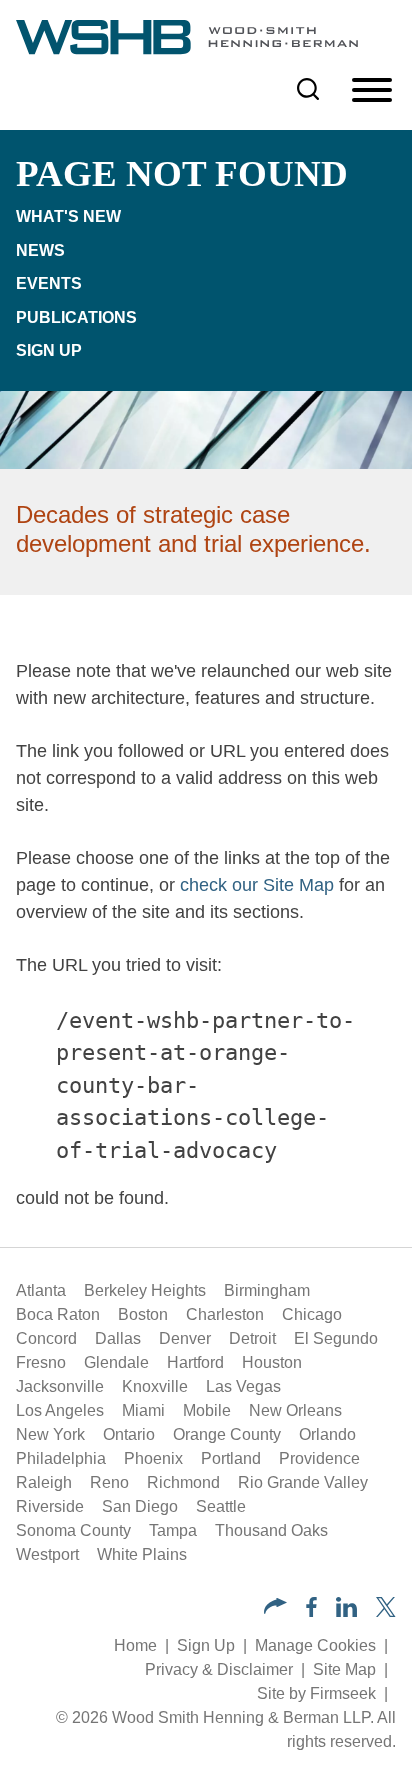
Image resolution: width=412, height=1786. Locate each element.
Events (49, 283)
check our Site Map (257, 885)
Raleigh (44, 1482)
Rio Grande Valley (303, 1482)
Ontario (129, 1434)
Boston (143, 1314)
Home (135, 1645)
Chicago (312, 1314)
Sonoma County (73, 1530)
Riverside (50, 1506)
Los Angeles (60, 1410)
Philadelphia (61, 1458)
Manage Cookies (315, 1645)
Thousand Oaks (271, 1530)
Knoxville (155, 1386)
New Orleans (295, 1410)
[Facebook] (311, 1611)
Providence (319, 1458)
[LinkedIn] (346, 1611)
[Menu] (372, 91)
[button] (275, 1608)
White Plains (142, 1554)
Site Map (344, 1669)
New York (50, 1434)
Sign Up (49, 350)
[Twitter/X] (386, 1611)
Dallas (118, 1338)
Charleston (225, 1314)
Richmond (183, 1482)
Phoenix (153, 1458)
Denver (185, 1338)
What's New (68, 216)
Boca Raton (58, 1314)
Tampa (173, 1530)
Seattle (221, 1506)
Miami (143, 1410)
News (40, 250)
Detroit (252, 1338)
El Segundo (336, 1338)
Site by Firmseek (316, 1693)
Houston (272, 1362)
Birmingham (267, 1290)
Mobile (207, 1410)
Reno (109, 1482)
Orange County (227, 1434)
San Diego (140, 1506)
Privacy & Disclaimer (219, 1669)
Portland (231, 1458)
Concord (46, 1338)
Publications (76, 317)
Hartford (195, 1362)
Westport (47, 1554)
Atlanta (41, 1290)
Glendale (116, 1362)
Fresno (41, 1362)
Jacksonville (60, 1386)
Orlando (327, 1434)
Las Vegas (243, 1386)
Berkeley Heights (145, 1290)
